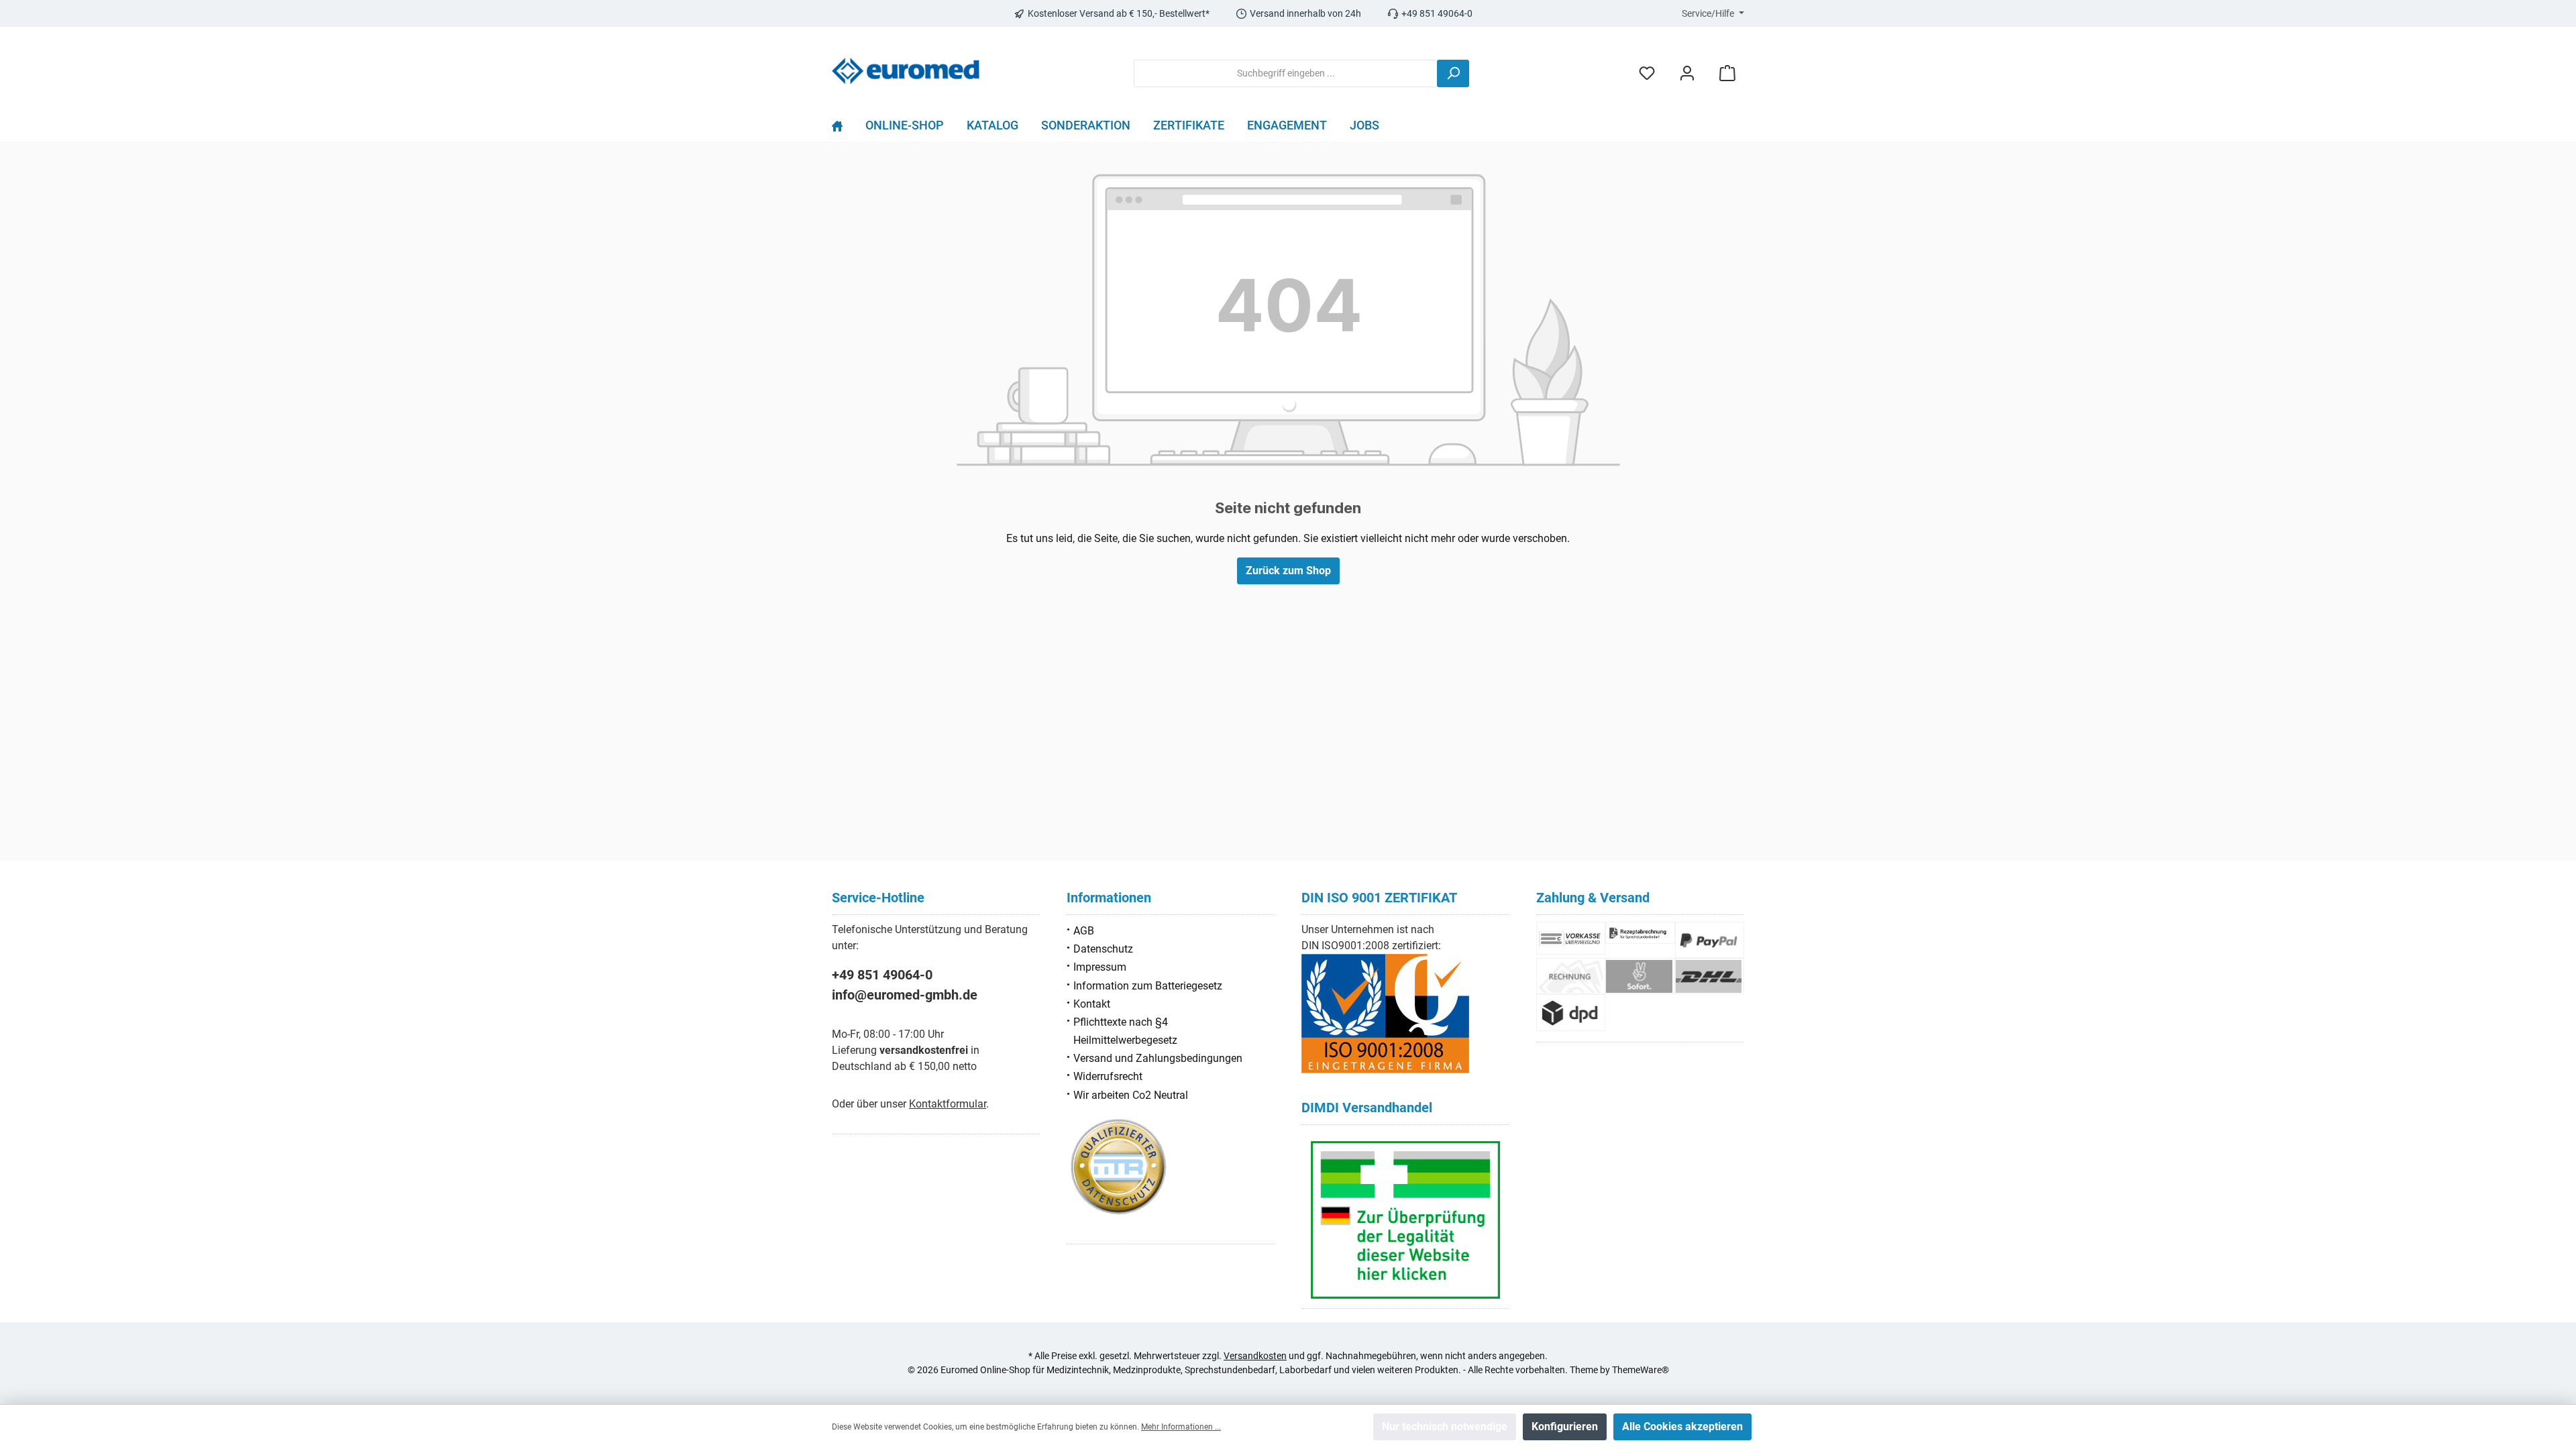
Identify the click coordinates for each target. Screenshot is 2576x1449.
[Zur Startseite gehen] (906, 71)
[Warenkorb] (1727, 73)
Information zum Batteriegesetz (1148, 986)
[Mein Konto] (1687, 73)
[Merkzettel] (1647, 73)
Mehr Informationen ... (1181, 1427)
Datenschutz (1103, 949)
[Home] (843, 129)
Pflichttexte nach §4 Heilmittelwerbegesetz (1125, 1031)
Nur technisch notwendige (1445, 1427)
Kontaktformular (948, 1104)
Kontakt (1092, 1004)
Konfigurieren (1565, 1427)
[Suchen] (1453, 73)
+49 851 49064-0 (882, 975)
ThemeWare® (1641, 1370)
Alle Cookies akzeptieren (1682, 1427)
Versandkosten (1255, 1356)
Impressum (1100, 967)
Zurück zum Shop (1288, 571)
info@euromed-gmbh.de (905, 995)
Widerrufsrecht (1108, 1076)
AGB (1084, 931)
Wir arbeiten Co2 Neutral (1131, 1095)
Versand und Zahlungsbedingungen (1158, 1058)
